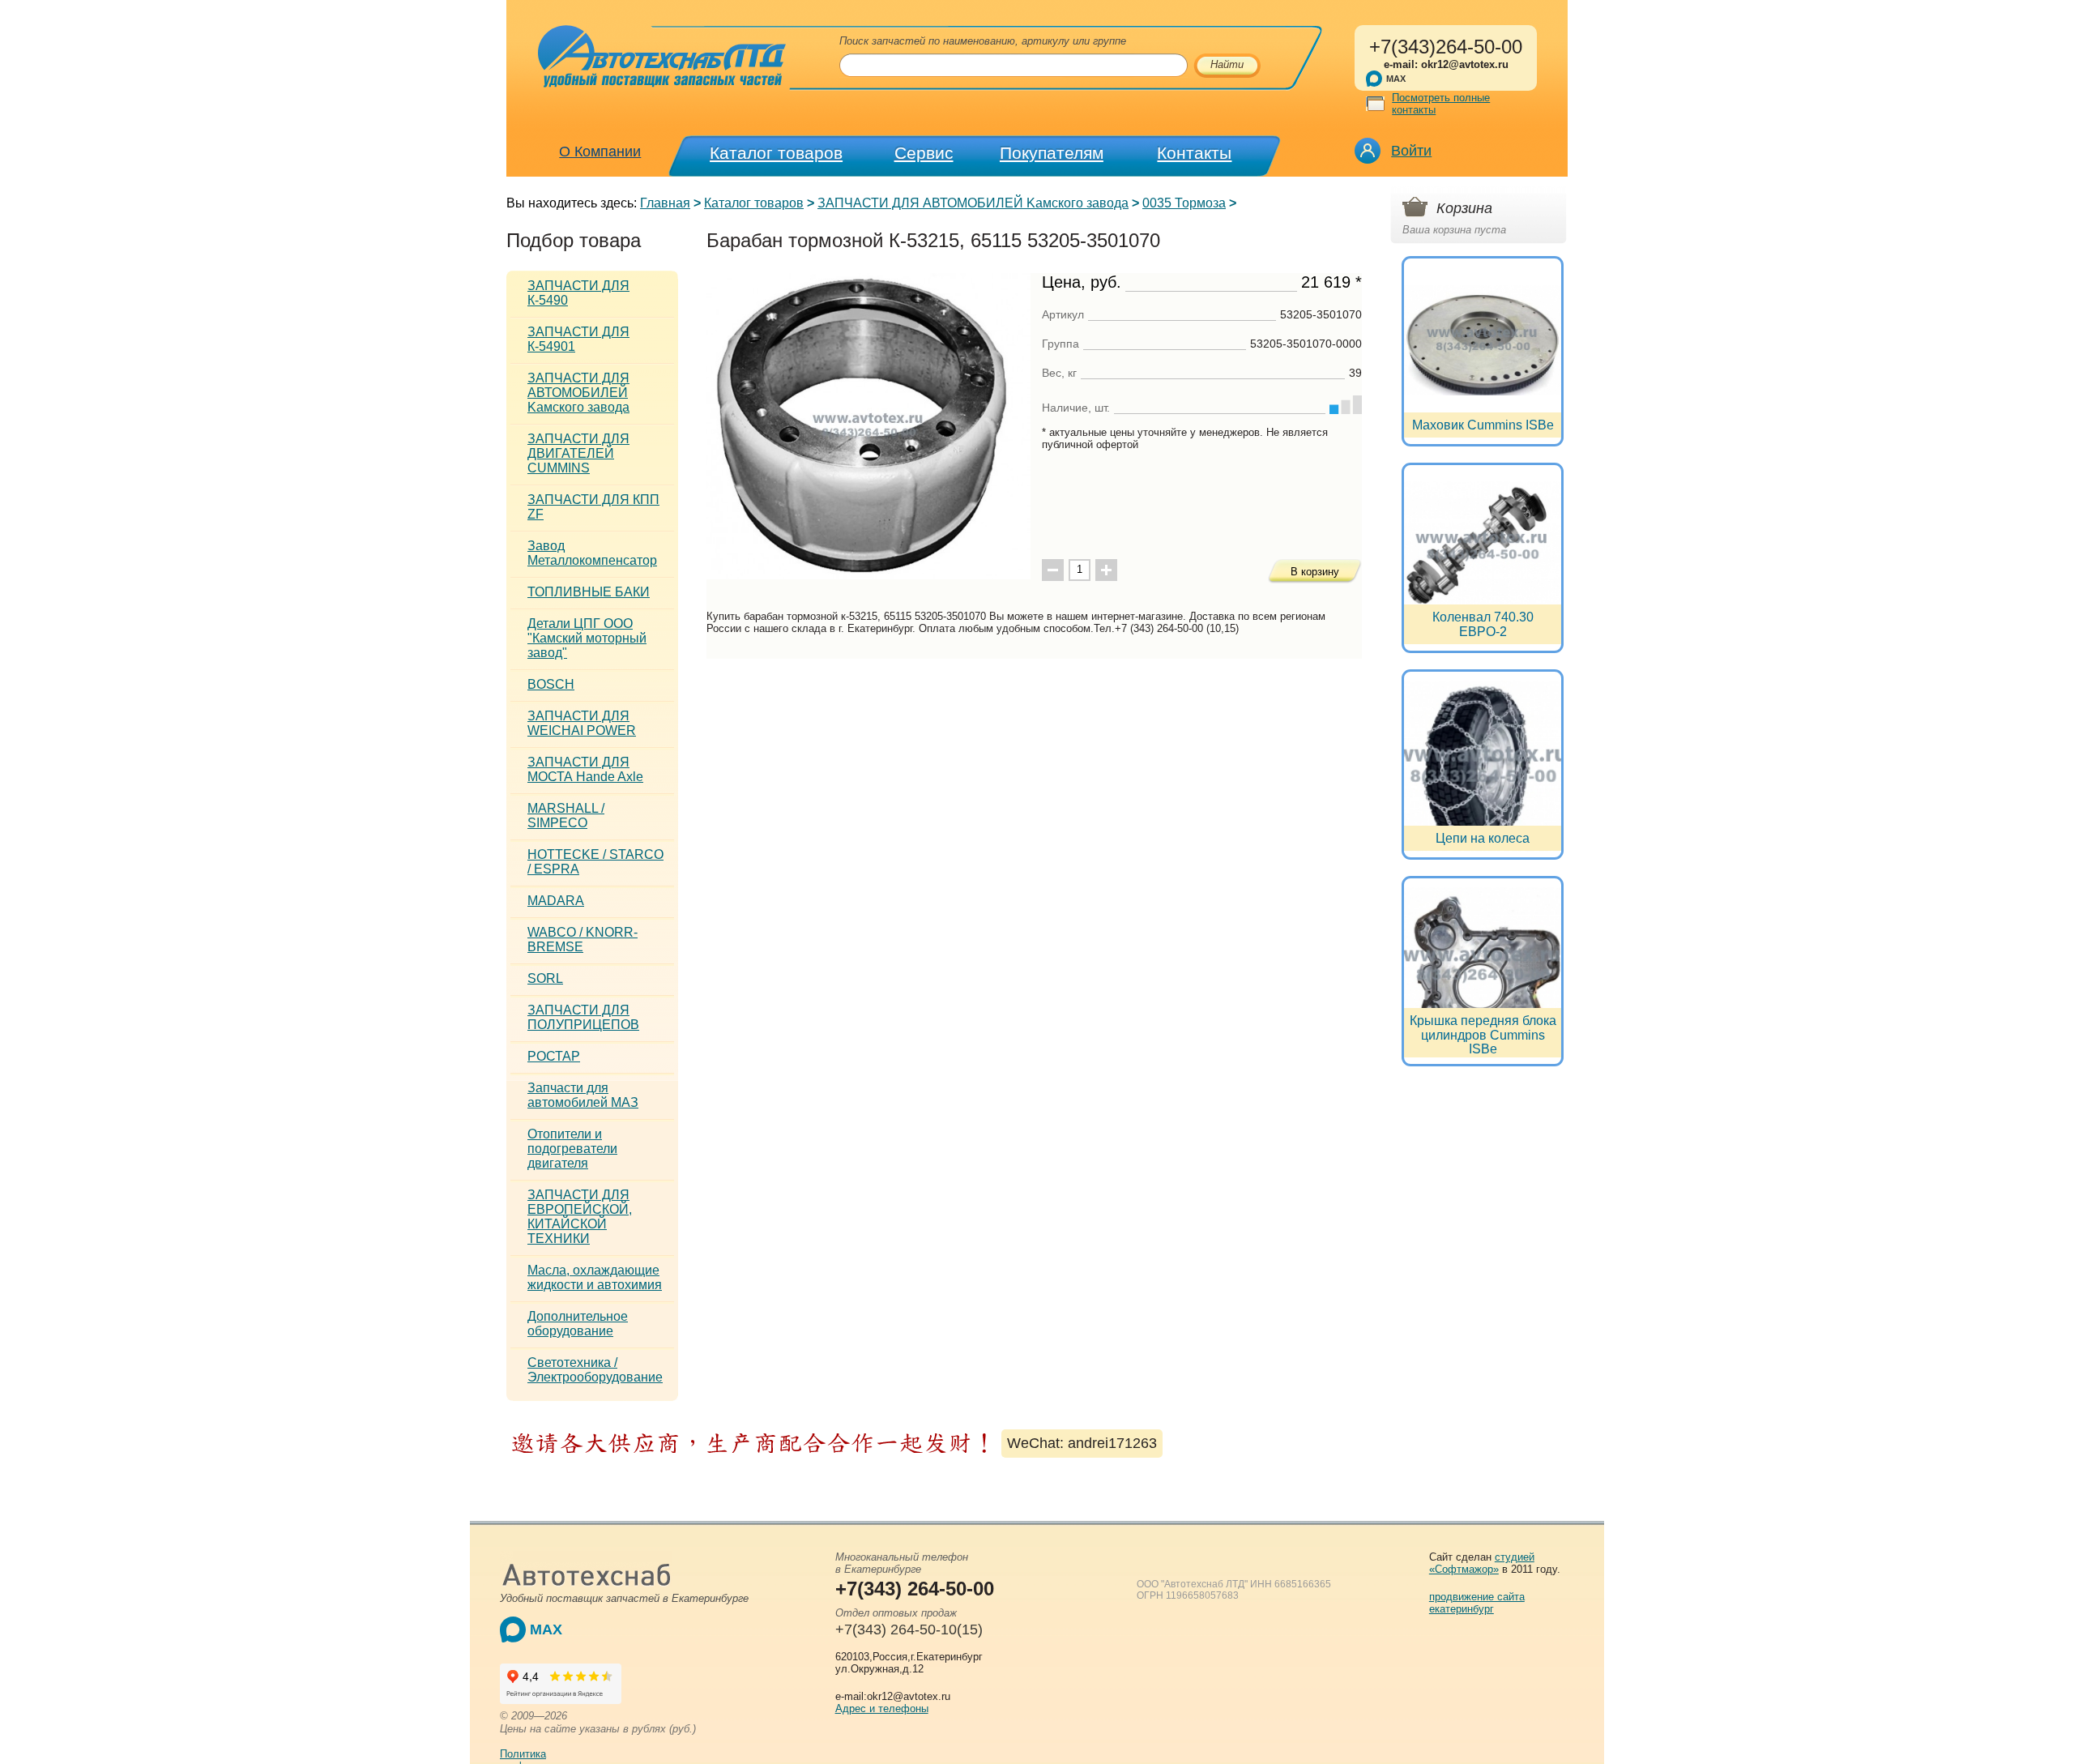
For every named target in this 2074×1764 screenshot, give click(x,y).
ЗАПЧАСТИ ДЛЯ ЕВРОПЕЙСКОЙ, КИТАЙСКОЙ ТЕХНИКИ (580, 1217)
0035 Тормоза (1184, 203)
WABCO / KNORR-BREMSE (583, 940)
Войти (1411, 151)
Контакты (1194, 153)
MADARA (556, 901)
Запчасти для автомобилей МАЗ (583, 1095)
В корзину (1315, 572)
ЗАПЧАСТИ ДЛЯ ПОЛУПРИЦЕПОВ (583, 1017)
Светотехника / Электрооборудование (595, 1370)
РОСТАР (554, 1056)
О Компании (600, 152)
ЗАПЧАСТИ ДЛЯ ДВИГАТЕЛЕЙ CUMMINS (578, 453)
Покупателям (1052, 153)
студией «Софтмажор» (1482, 1563)
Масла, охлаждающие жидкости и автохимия (595, 1277)
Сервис (924, 153)
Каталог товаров (776, 153)
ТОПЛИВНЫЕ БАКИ (589, 592)
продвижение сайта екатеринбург (1477, 1603)
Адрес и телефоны (882, 1708)
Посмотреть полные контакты (1441, 104)
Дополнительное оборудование (578, 1324)
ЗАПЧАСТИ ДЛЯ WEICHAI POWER (582, 723)
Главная (665, 203)
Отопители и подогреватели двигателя (572, 1149)
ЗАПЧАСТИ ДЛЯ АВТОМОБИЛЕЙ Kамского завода (973, 203)
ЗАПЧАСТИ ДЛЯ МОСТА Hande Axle (585, 769)
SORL (545, 978)
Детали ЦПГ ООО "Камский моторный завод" (587, 638)
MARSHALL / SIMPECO (566, 816)
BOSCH (551, 684)
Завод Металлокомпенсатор (592, 553)
